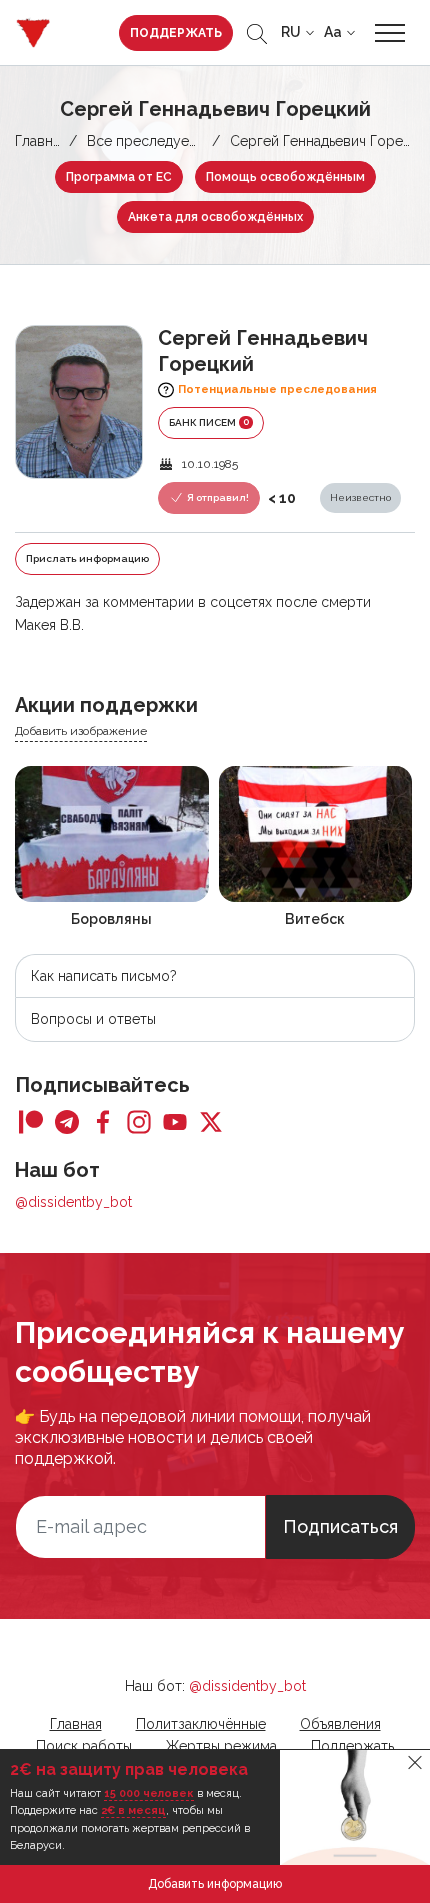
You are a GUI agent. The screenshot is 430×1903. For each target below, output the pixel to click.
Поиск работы (84, 1746)
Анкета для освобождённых (215, 217)
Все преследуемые (151, 141)
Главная (41, 141)
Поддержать (176, 33)
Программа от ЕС (119, 177)
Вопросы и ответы (93, 1019)
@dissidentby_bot (73, 1202)
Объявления (340, 1724)
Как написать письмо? (104, 976)
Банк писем (209, 422)
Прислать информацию (87, 558)
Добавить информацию (215, 1884)
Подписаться (340, 1526)
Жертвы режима (221, 1746)
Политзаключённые (201, 1724)
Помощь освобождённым (285, 177)
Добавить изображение (81, 731)
